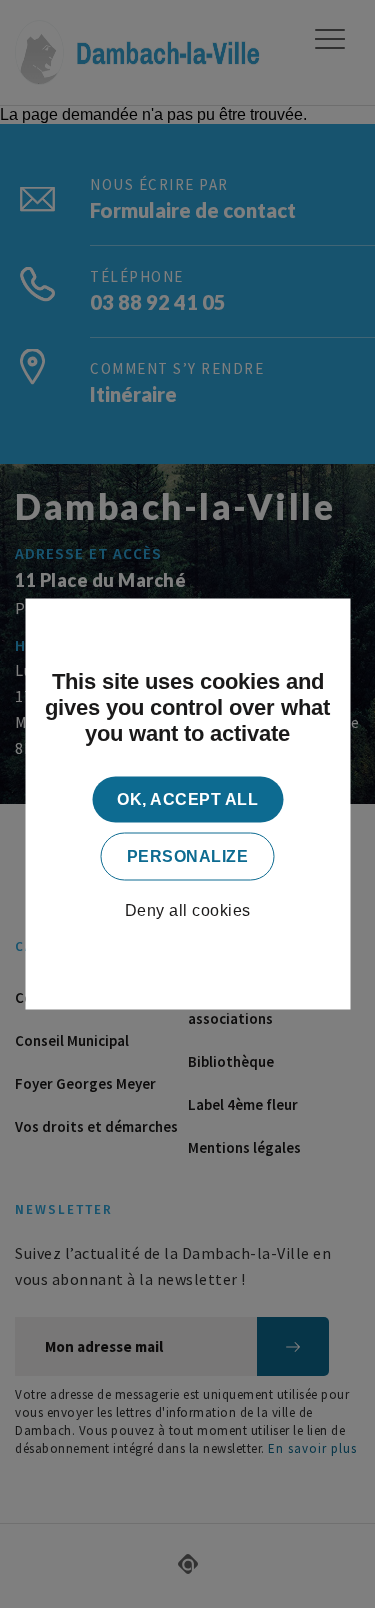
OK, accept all (187, 799)
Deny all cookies (188, 910)
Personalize (188, 856)
